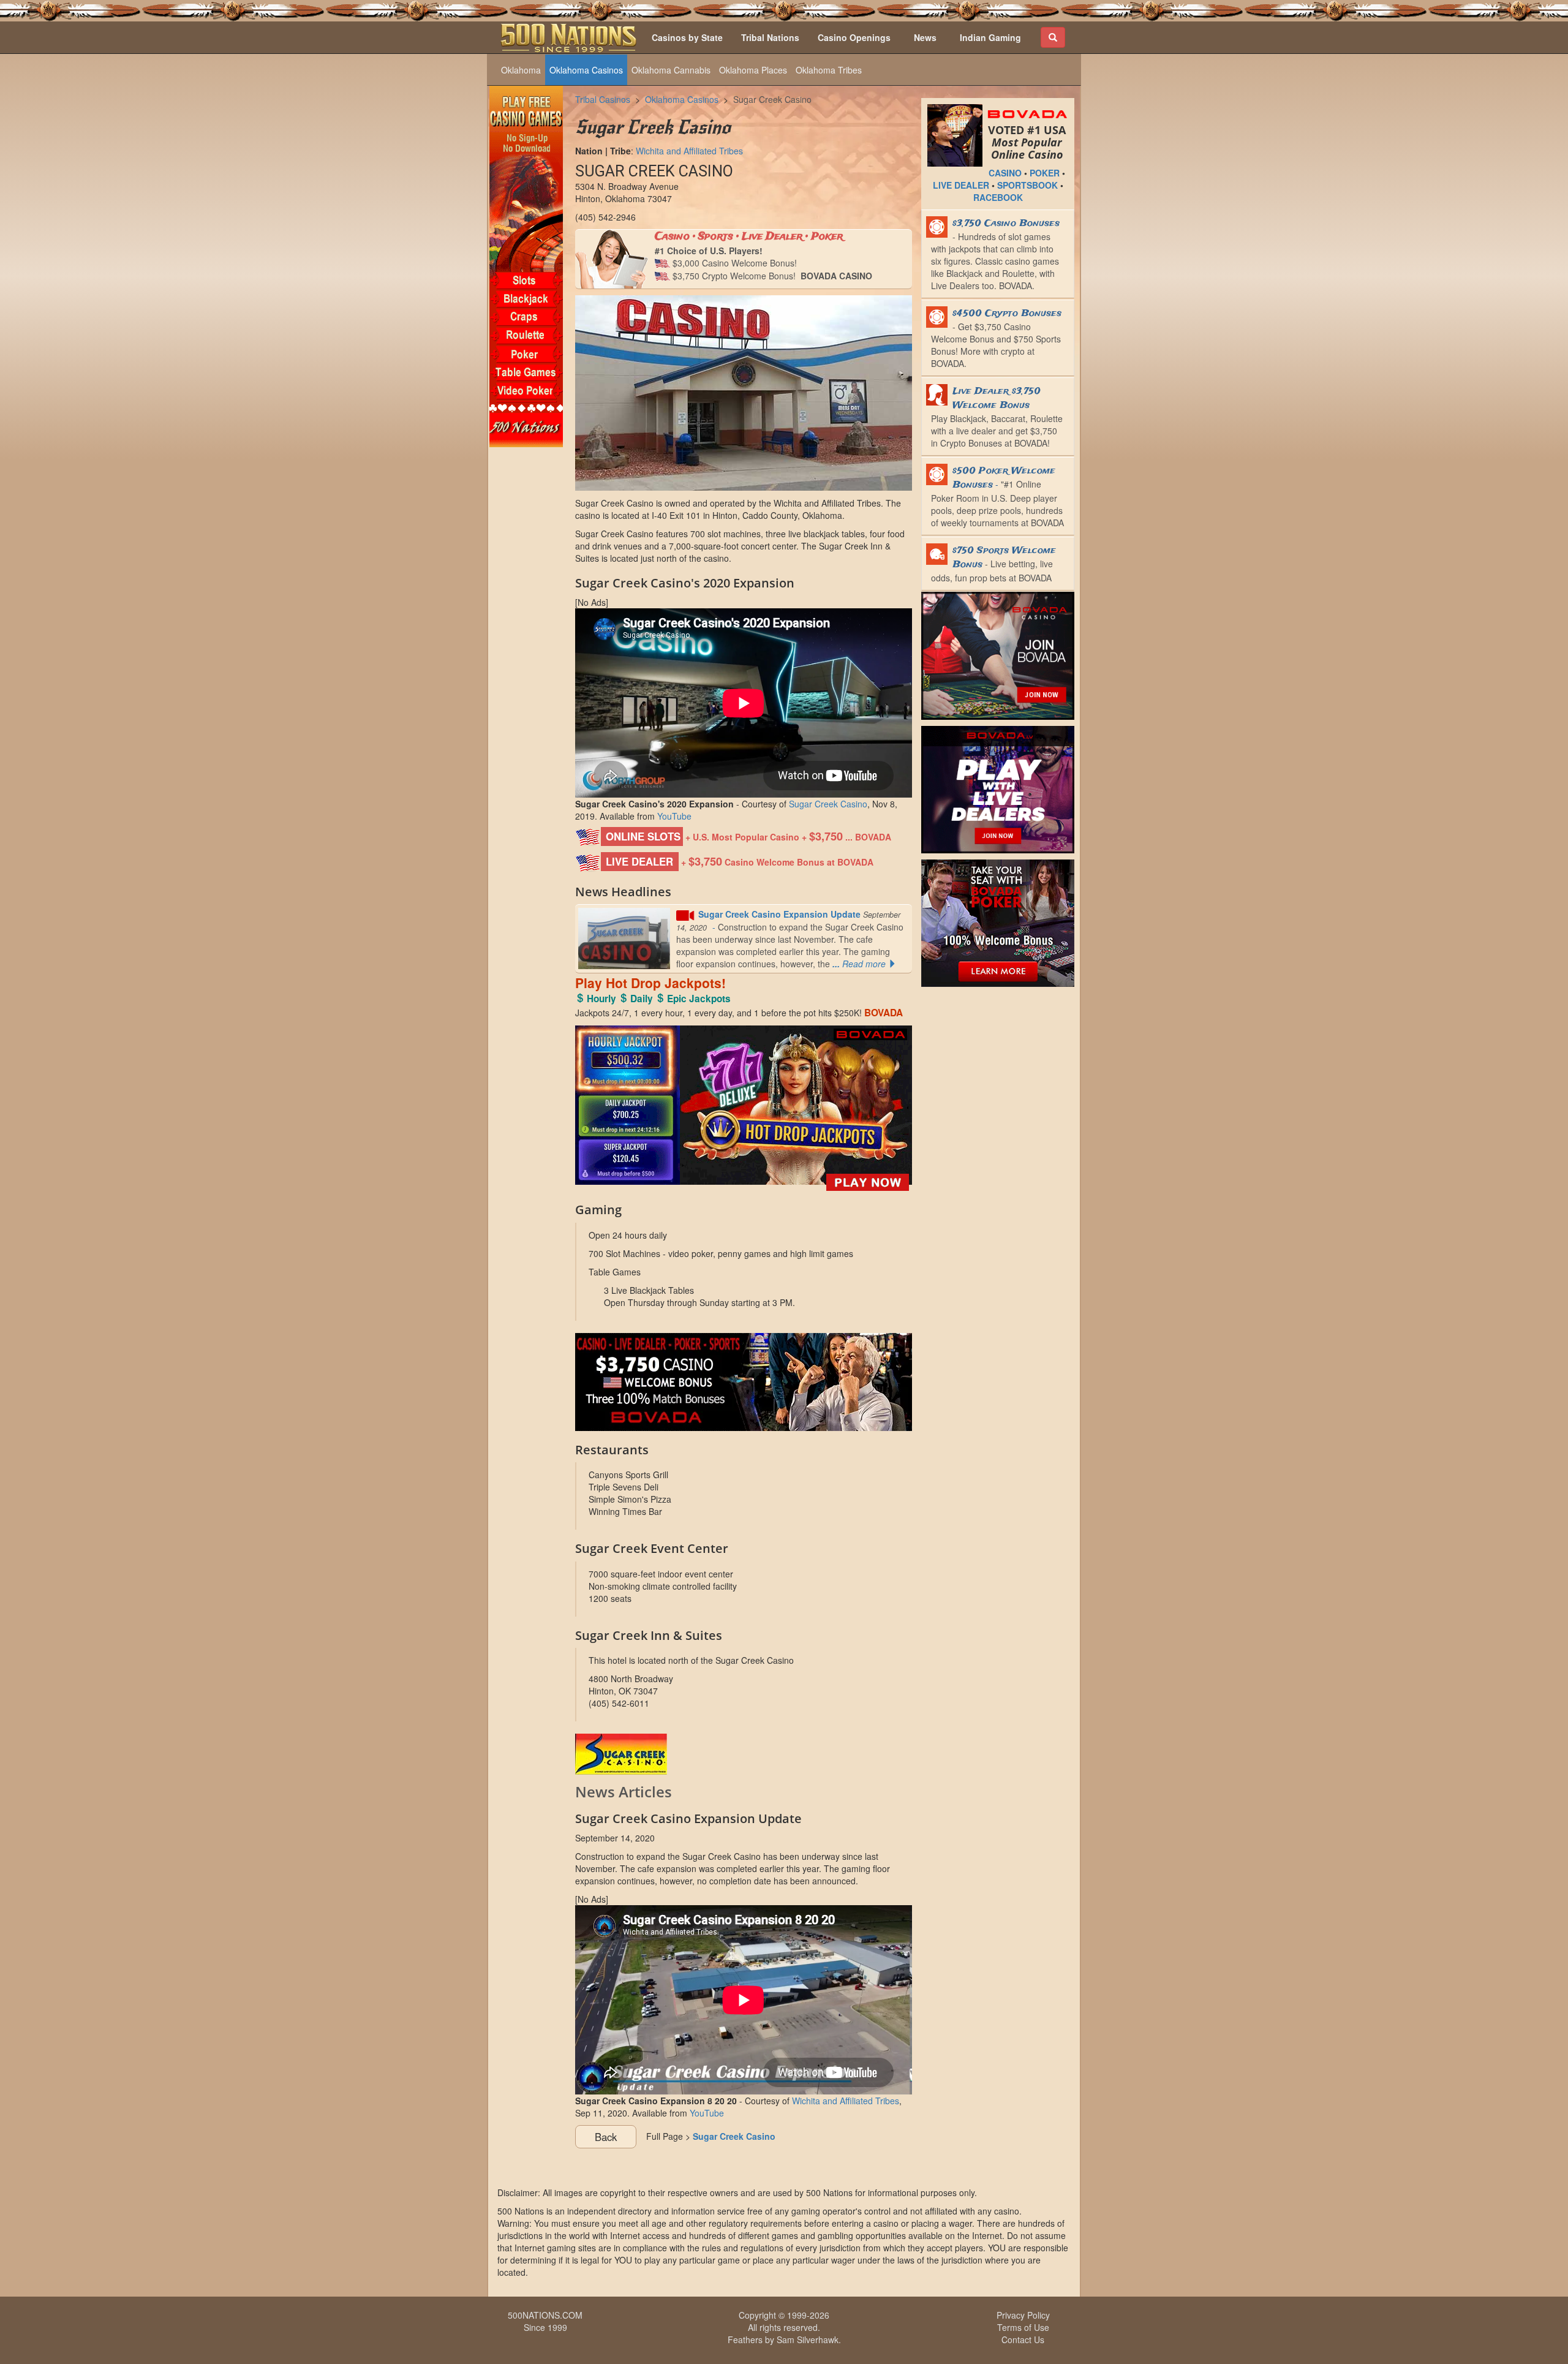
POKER (1045, 173)
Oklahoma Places (753, 70)
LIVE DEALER (961, 185)
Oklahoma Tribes (829, 70)
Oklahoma (521, 70)
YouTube (674, 816)
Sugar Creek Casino (772, 99)
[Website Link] (744, 1754)
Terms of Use (1023, 2327)
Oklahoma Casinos (586, 70)
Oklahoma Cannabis (671, 70)
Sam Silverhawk (808, 2339)
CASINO (1005, 173)
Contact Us (1023, 2339)
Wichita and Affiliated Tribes (689, 151)
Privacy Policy (1023, 2315)
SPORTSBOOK (1027, 185)
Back (606, 2137)
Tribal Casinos (603, 99)
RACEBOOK (998, 197)
